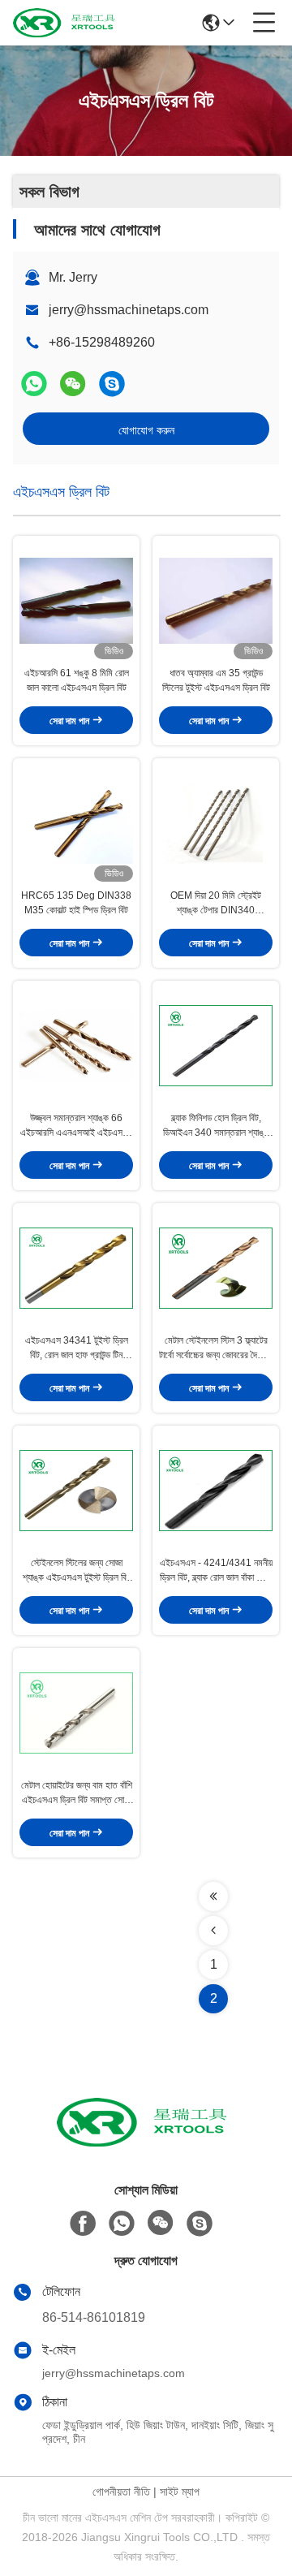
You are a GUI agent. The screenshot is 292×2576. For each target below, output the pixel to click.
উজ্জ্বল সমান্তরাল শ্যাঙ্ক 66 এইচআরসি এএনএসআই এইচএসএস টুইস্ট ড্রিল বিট (77, 1126)
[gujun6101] (112, 384)
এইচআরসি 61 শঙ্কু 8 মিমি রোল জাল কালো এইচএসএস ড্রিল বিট (77, 680)
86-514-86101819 (94, 2317)
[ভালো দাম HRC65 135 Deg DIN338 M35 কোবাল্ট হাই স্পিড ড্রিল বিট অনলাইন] (76, 823)
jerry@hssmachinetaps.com (129, 310)
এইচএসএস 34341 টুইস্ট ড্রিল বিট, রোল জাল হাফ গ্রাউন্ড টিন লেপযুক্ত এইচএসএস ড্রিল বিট (77, 1348)
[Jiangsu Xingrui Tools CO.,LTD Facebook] (83, 2224)
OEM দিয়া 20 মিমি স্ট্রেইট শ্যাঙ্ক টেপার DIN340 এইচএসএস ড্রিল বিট (216, 904)
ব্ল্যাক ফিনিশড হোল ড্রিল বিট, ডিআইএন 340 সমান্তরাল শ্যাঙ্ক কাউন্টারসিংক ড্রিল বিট (216, 1126)
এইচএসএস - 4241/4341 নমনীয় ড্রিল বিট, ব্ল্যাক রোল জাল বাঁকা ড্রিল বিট (216, 1571)
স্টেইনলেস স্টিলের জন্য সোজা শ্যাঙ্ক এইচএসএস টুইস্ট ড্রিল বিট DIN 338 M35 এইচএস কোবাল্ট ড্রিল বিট (76, 1571)
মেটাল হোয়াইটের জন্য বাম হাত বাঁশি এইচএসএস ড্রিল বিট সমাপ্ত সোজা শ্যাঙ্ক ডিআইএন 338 (77, 1793)
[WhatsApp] (34, 384)
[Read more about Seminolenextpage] (213, 1896)
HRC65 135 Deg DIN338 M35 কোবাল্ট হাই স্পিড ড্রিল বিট (76, 903)
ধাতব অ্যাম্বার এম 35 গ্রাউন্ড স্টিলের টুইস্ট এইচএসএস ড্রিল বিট (216, 680)
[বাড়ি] (146, 2142)
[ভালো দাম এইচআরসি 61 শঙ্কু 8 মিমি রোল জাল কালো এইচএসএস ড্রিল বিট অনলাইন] (76, 601)
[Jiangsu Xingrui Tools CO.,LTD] (67, 23)
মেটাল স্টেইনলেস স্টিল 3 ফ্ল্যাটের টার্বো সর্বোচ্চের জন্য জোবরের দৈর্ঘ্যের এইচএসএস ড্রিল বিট (216, 1348)
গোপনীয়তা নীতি (121, 2492)
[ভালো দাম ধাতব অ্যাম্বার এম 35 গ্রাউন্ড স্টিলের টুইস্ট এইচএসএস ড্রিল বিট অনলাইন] (216, 601)
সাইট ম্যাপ (180, 2492)
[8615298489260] (122, 2224)
